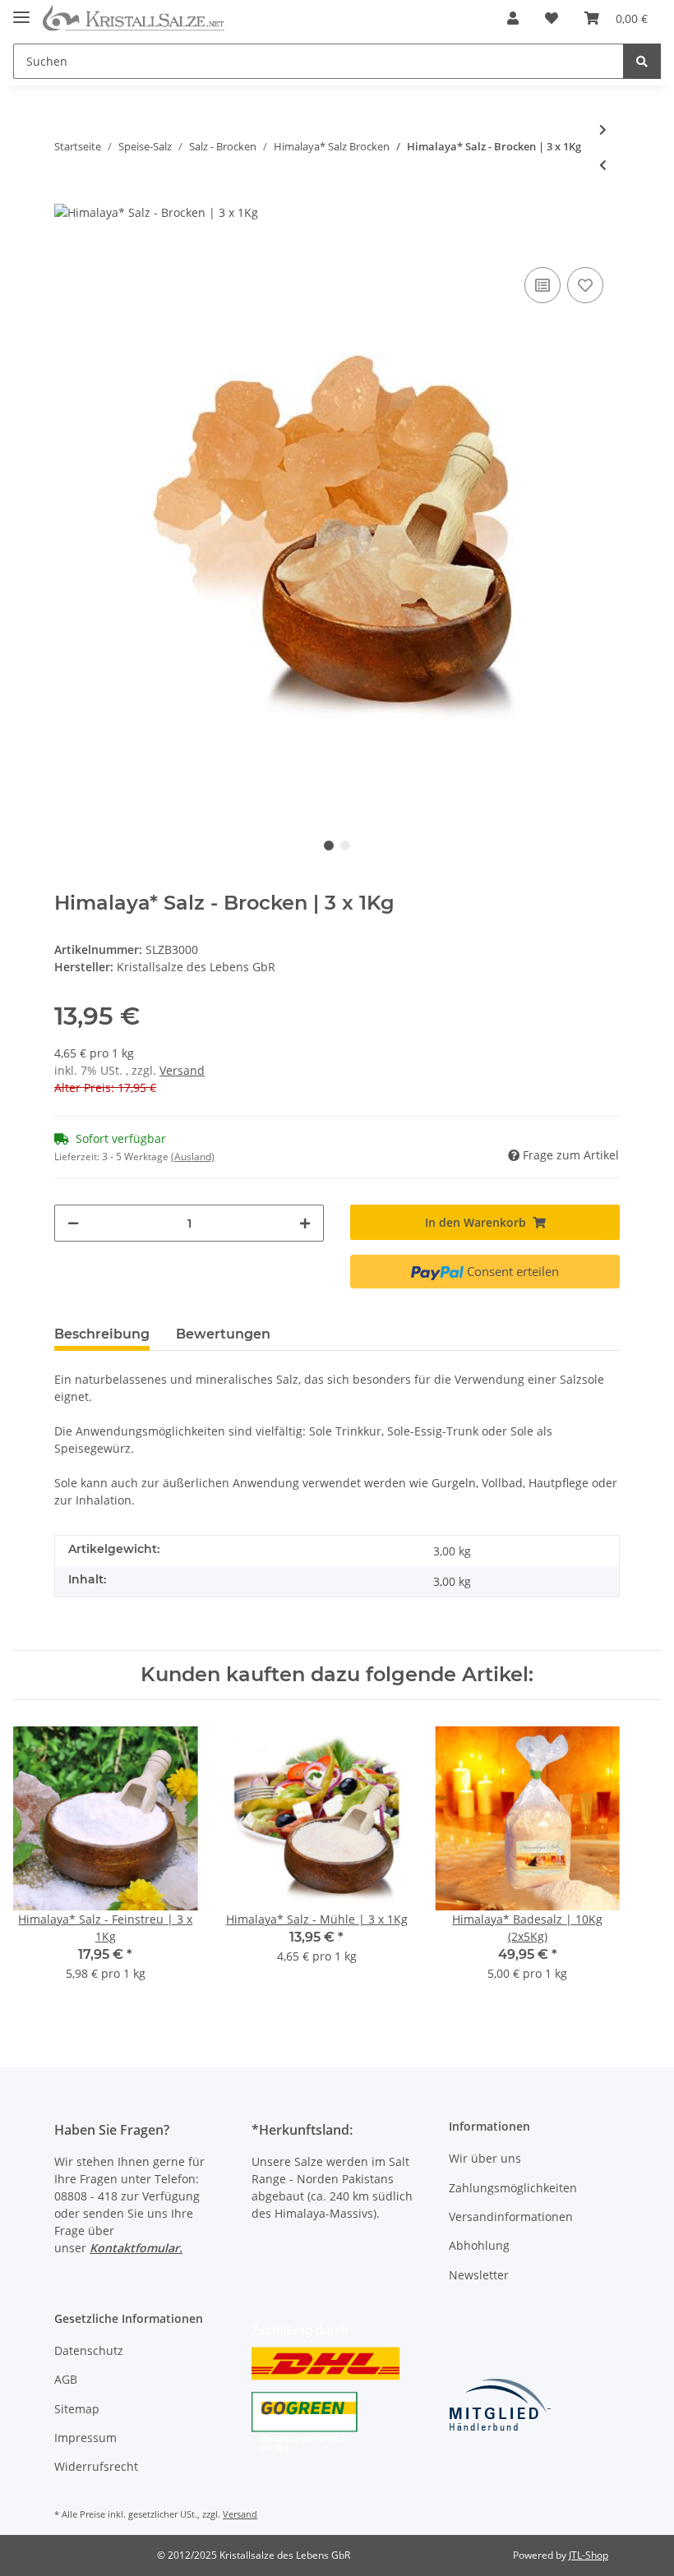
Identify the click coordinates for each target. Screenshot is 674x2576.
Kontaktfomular (134, 2248)
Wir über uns (485, 2158)
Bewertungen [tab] (223, 1334)
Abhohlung (479, 2245)
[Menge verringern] (73, 1223)
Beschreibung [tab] (102, 1334)
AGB (66, 2379)
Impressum (85, 2438)
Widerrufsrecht (96, 2466)
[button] (513, 18)
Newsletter (479, 2275)
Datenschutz (89, 2350)
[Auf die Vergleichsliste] (542, 285)
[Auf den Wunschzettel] (585, 285)
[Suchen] (642, 61)
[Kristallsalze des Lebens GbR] (134, 18)
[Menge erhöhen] (305, 1223)
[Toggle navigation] (21, 10)
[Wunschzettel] (552, 18)
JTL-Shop (589, 2555)
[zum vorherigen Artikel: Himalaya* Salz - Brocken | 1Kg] (603, 165)
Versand (182, 1070)
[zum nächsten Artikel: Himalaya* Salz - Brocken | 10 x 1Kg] (603, 129)
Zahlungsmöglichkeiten (513, 2188)
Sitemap (77, 2409)
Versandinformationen (511, 2217)
